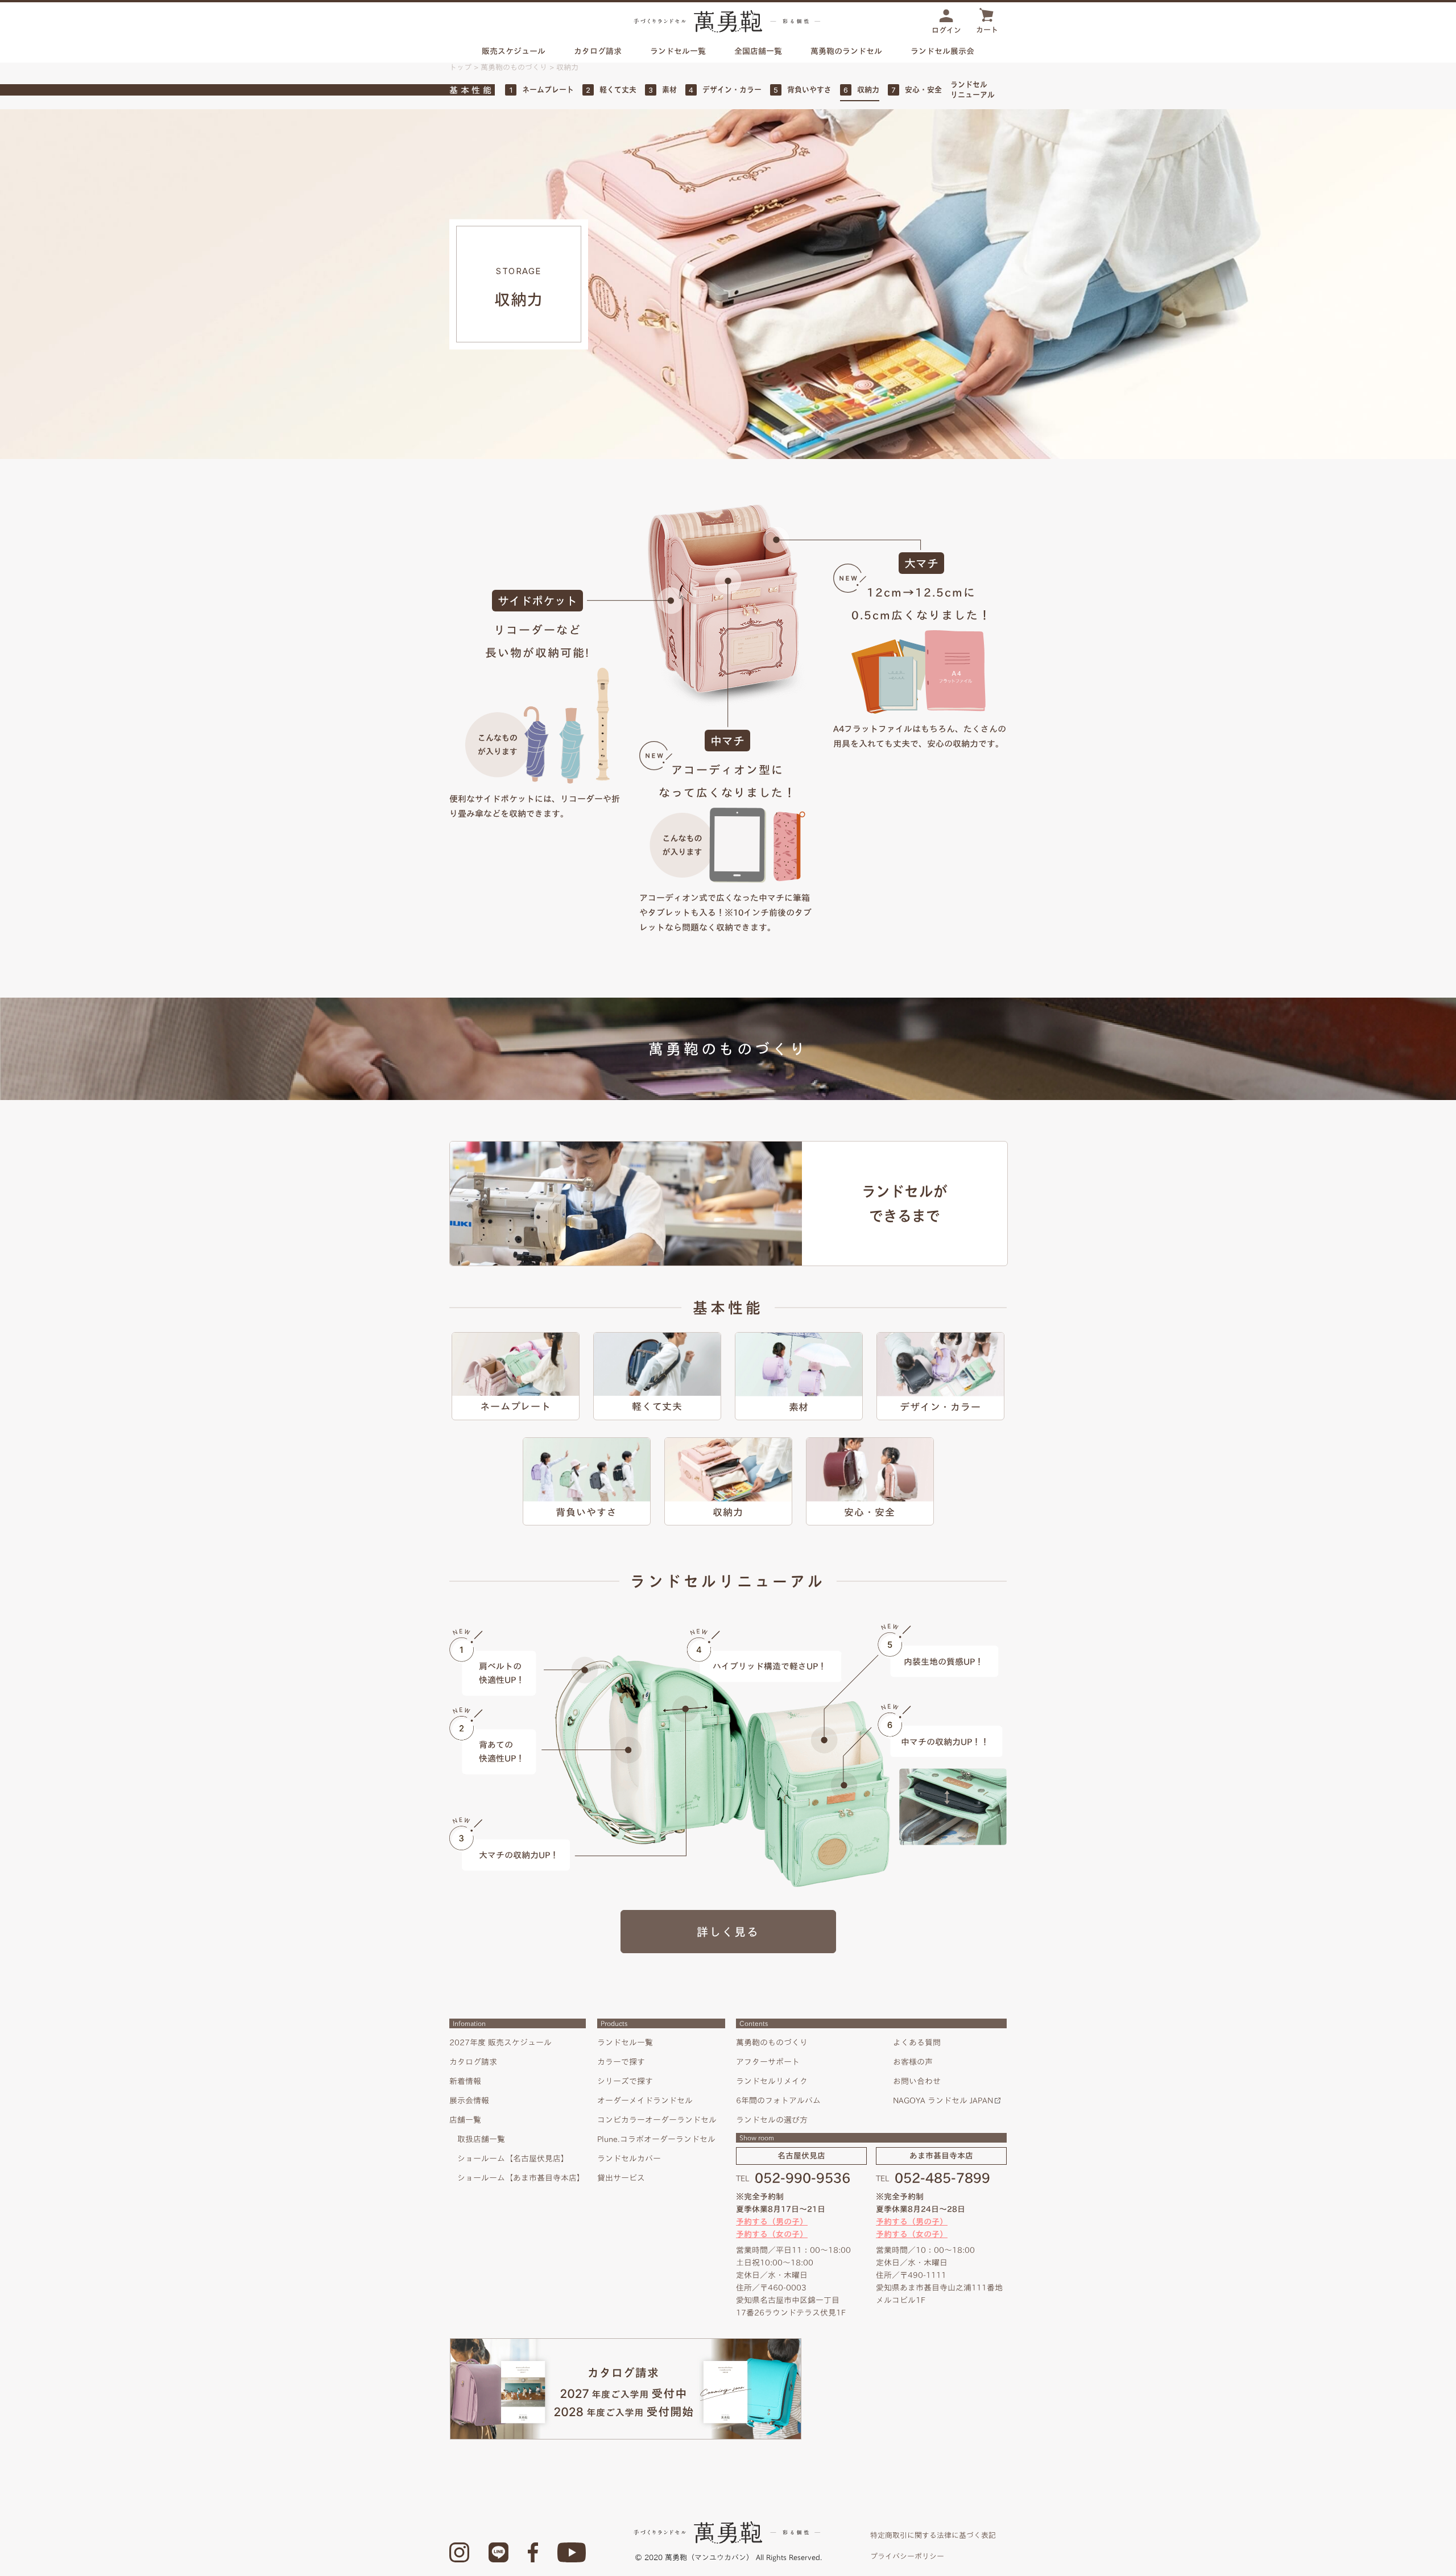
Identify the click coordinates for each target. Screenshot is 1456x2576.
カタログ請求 (598, 51)
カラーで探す (621, 2062)
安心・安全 (923, 90)
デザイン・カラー (732, 90)
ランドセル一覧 (625, 2042)
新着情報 (465, 2081)
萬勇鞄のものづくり (514, 67)
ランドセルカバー (629, 2159)
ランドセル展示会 (942, 51)
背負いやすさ (809, 90)
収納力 (868, 90)
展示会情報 (469, 2101)
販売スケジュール (514, 51)
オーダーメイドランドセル (645, 2101)
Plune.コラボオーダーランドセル (656, 2139)
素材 (669, 90)
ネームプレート (548, 90)
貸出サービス (621, 2178)
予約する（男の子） (772, 2222)
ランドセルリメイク (772, 2081)
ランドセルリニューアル (973, 90)
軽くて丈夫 (618, 90)
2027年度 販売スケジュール (500, 2042)
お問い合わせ (917, 2081)
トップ (460, 67)
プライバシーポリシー (907, 2556)
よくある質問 (917, 2042)
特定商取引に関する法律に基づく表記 (933, 2535)
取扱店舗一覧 (481, 2139)
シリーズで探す (625, 2081)
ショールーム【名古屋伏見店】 (513, 2159)
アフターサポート (768, 2062)
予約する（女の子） (772, 2234)
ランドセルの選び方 (772, 2120)
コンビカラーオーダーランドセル (657, 2120)
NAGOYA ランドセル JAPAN (943, 2101)
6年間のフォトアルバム (778, 2101)
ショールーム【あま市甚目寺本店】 (521, 2178)
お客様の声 (913, 2062)
